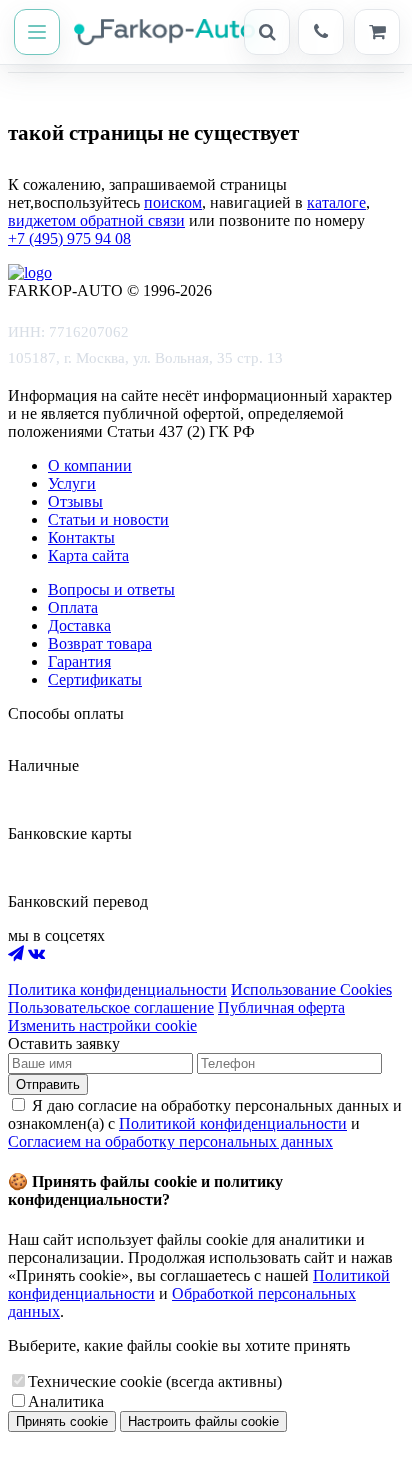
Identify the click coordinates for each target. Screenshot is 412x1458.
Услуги (72, 483)
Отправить (48, 1084)
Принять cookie (62, 1421)
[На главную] (154, 32)
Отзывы (75, 501)
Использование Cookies (311, 989)
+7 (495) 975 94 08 (69, 238)
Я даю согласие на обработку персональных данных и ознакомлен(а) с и (205, 1123)
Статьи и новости (108, 519)
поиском (173, 202)
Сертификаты (95, 679)
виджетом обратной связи (96, 220)
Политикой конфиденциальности (233, 1123)
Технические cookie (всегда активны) (155, 1381)
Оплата (73, 607)
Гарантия (79, 661)
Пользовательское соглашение (111, 1007)
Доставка (79, 625)
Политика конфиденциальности (117, 989)
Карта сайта (88, 555)
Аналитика (66, 1401)
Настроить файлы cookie (203, 1421)
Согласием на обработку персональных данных (170, 1141)
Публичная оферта (281, 1007)
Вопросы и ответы (111, 589)
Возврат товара (100, 643)
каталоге (336, 202)
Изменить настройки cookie (102, 1025)
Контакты (81, 537)
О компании (90, 465)
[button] (37, 32)
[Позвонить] (321, 32)
